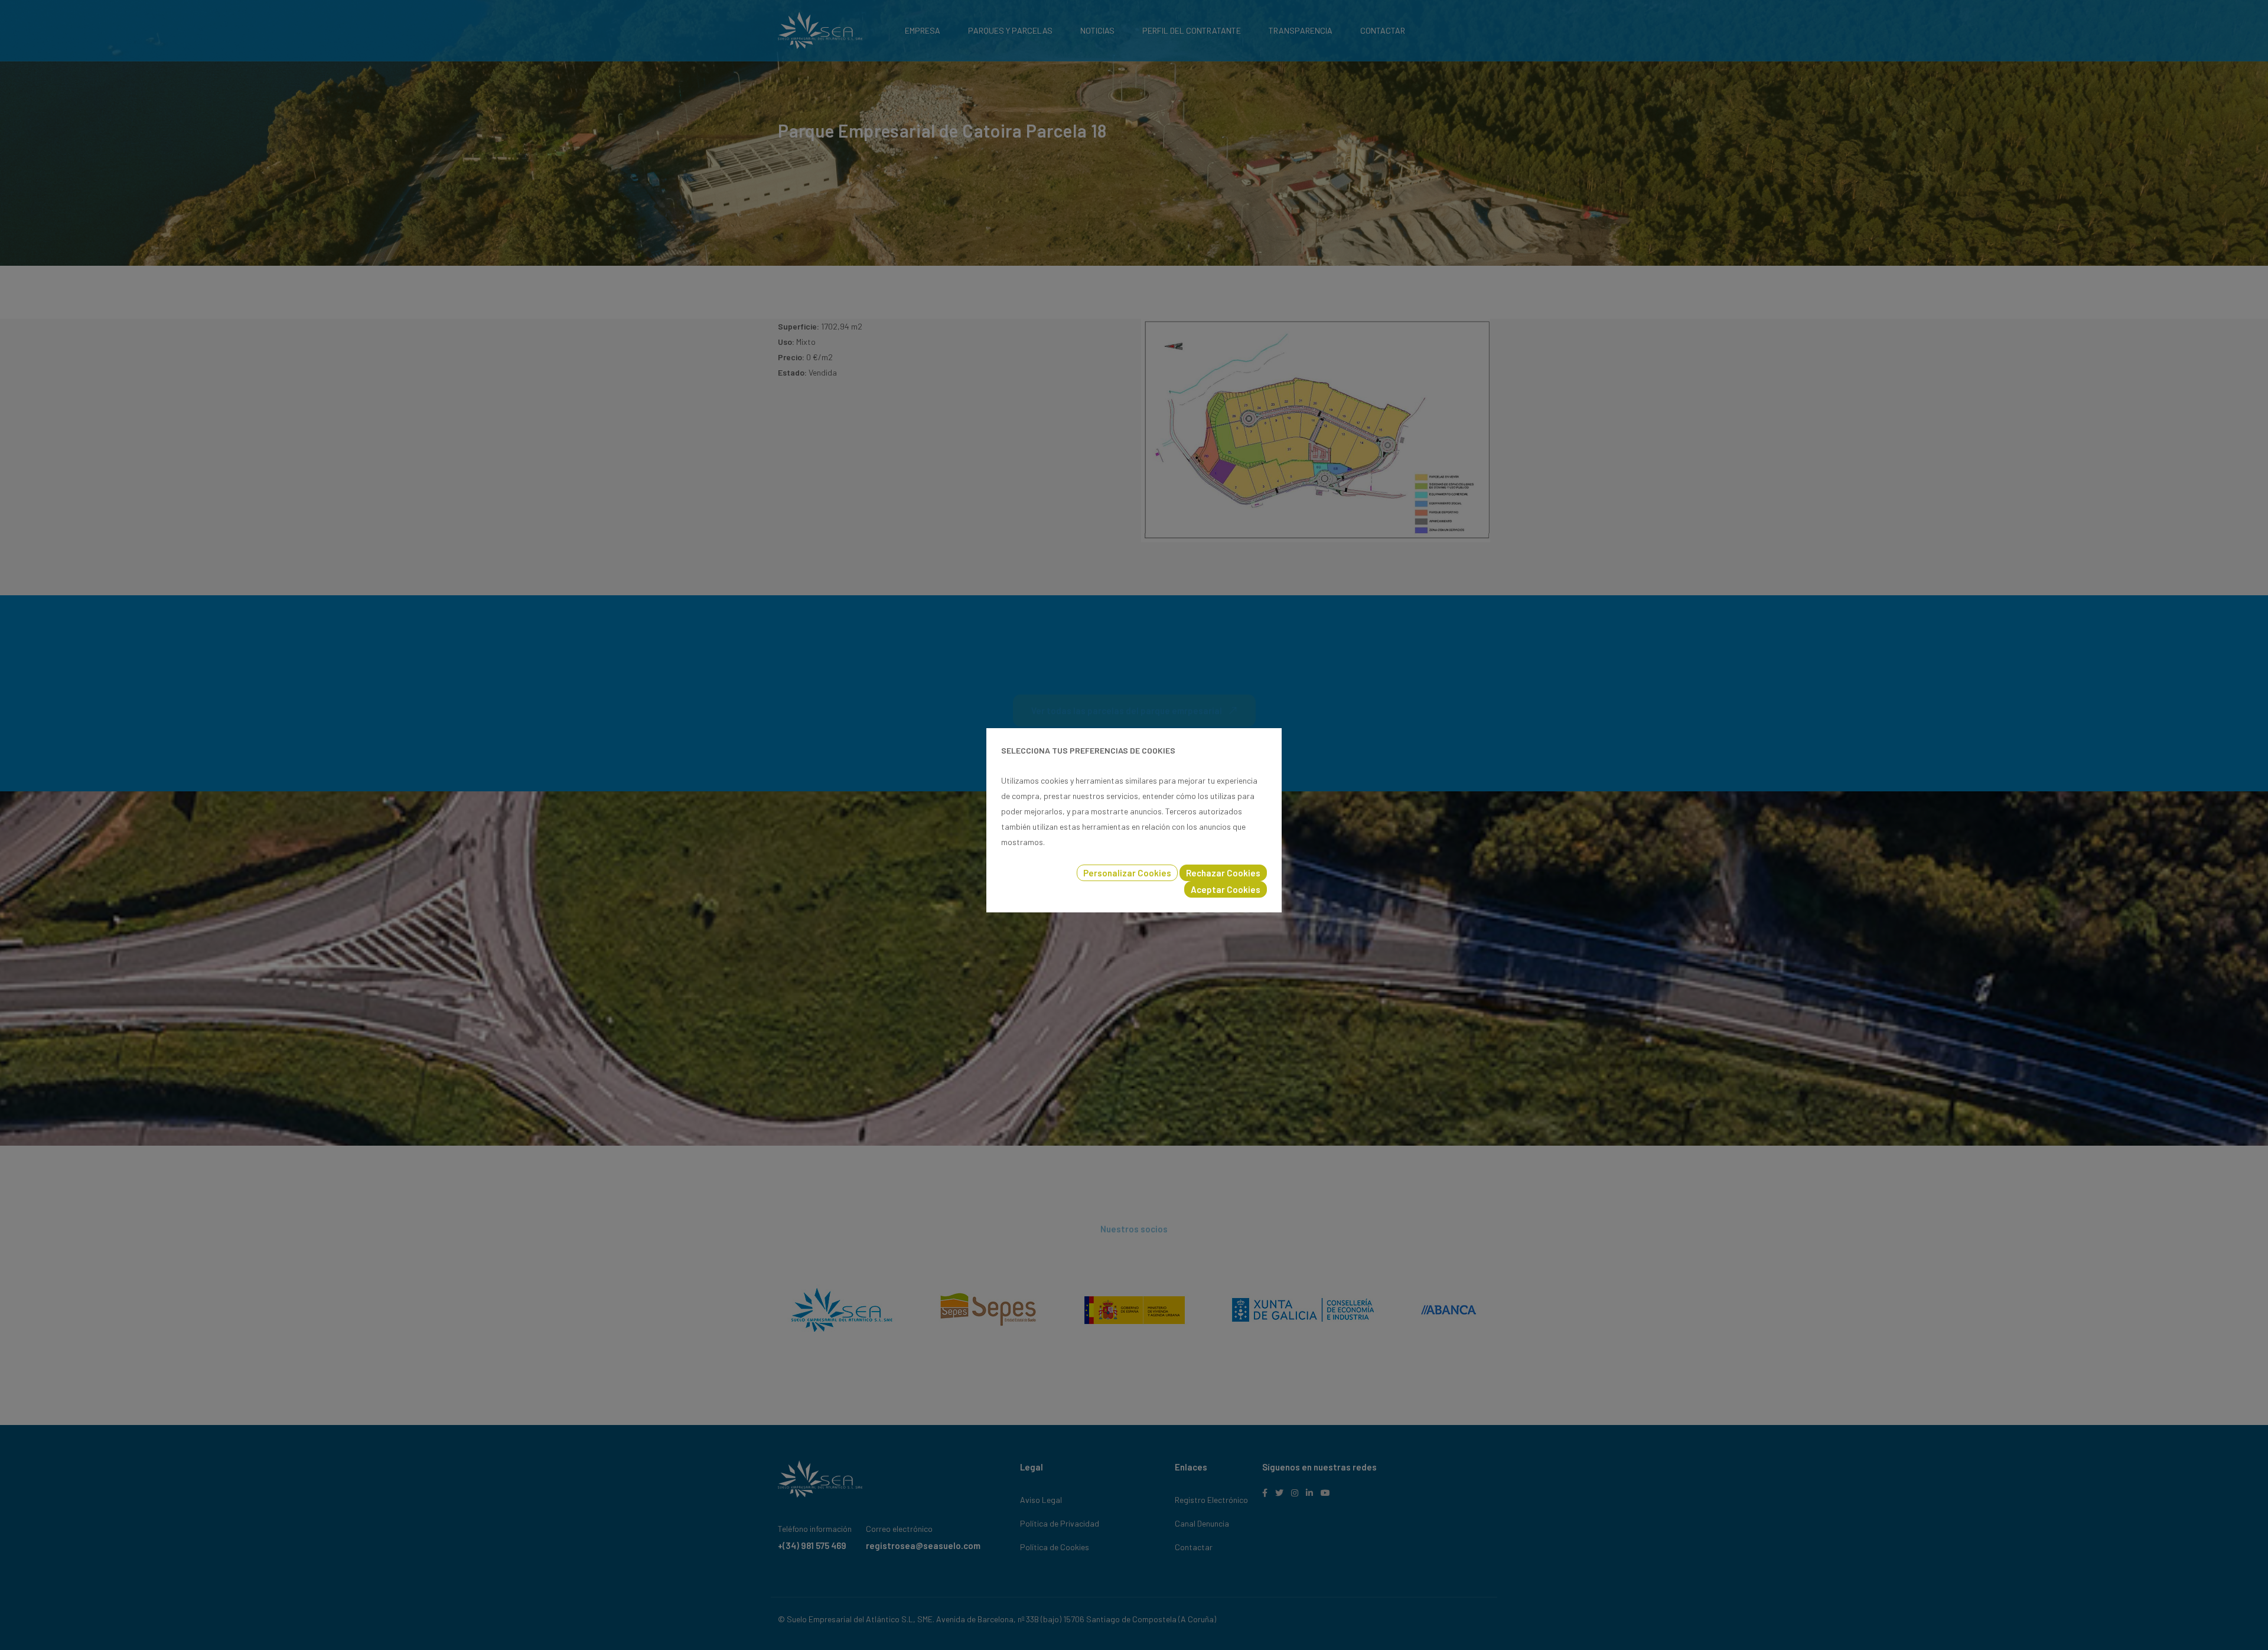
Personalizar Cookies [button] (1127, 873)
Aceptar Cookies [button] (1226, 889)
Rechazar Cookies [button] (1223, 873)
